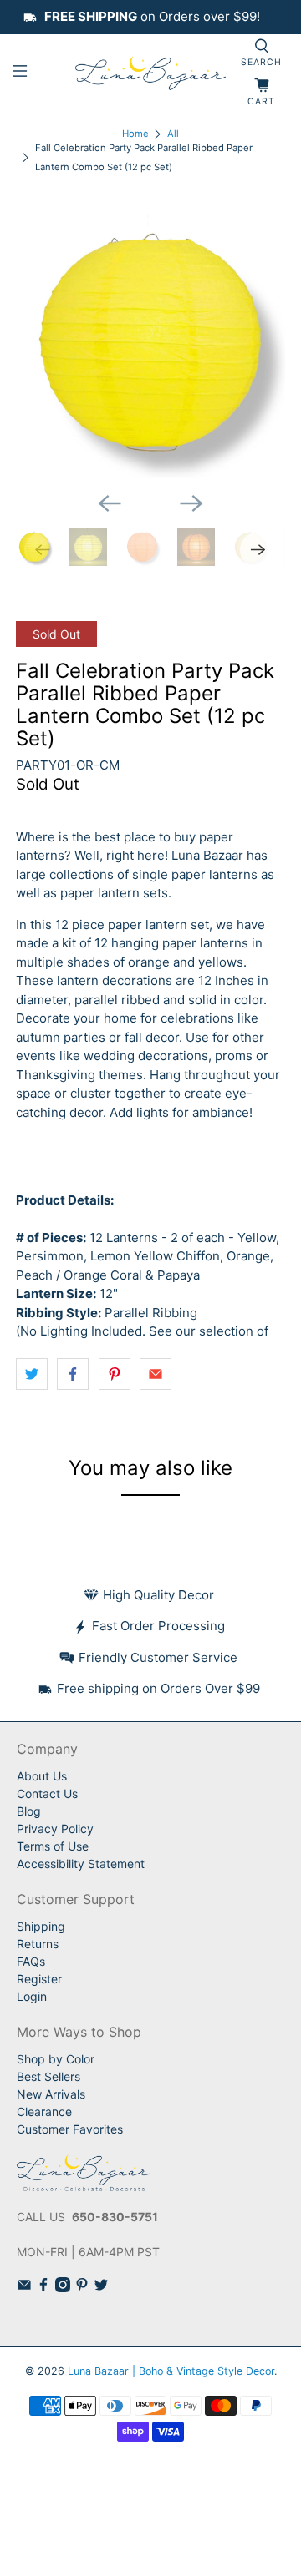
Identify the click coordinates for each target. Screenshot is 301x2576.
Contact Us (47, 1793)
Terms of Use (53, 1846)
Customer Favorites (70, 2129)
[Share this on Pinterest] (115, 1374)
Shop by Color (56, 2059)
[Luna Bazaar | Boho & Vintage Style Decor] (150, 73)
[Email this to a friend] (156, 1374)
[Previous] (110, 503)
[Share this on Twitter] (32, 1374)
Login (32, 1996)
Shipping (41, 1926)
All (173, 134)
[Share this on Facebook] (73, 1374)
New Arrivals (51, 2094)
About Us (42, 1776)
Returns (38, 1944)
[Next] (191, 503)
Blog (29, 1811)
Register (39, 1979)
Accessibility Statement (81, 1864)
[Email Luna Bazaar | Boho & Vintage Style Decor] (24, 2288)
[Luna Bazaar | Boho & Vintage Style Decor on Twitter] (101, 2288)
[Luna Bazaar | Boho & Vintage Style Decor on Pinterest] (82, 2288)
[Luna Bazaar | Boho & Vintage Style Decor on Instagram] (63, 2288)
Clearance (44, 2111)
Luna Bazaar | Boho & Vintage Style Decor (171, 2371)
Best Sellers (48, 2076)
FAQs (31, 1961)
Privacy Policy (55, 1828)
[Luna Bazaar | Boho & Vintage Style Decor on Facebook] (43, 2288)
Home (135, 134)
